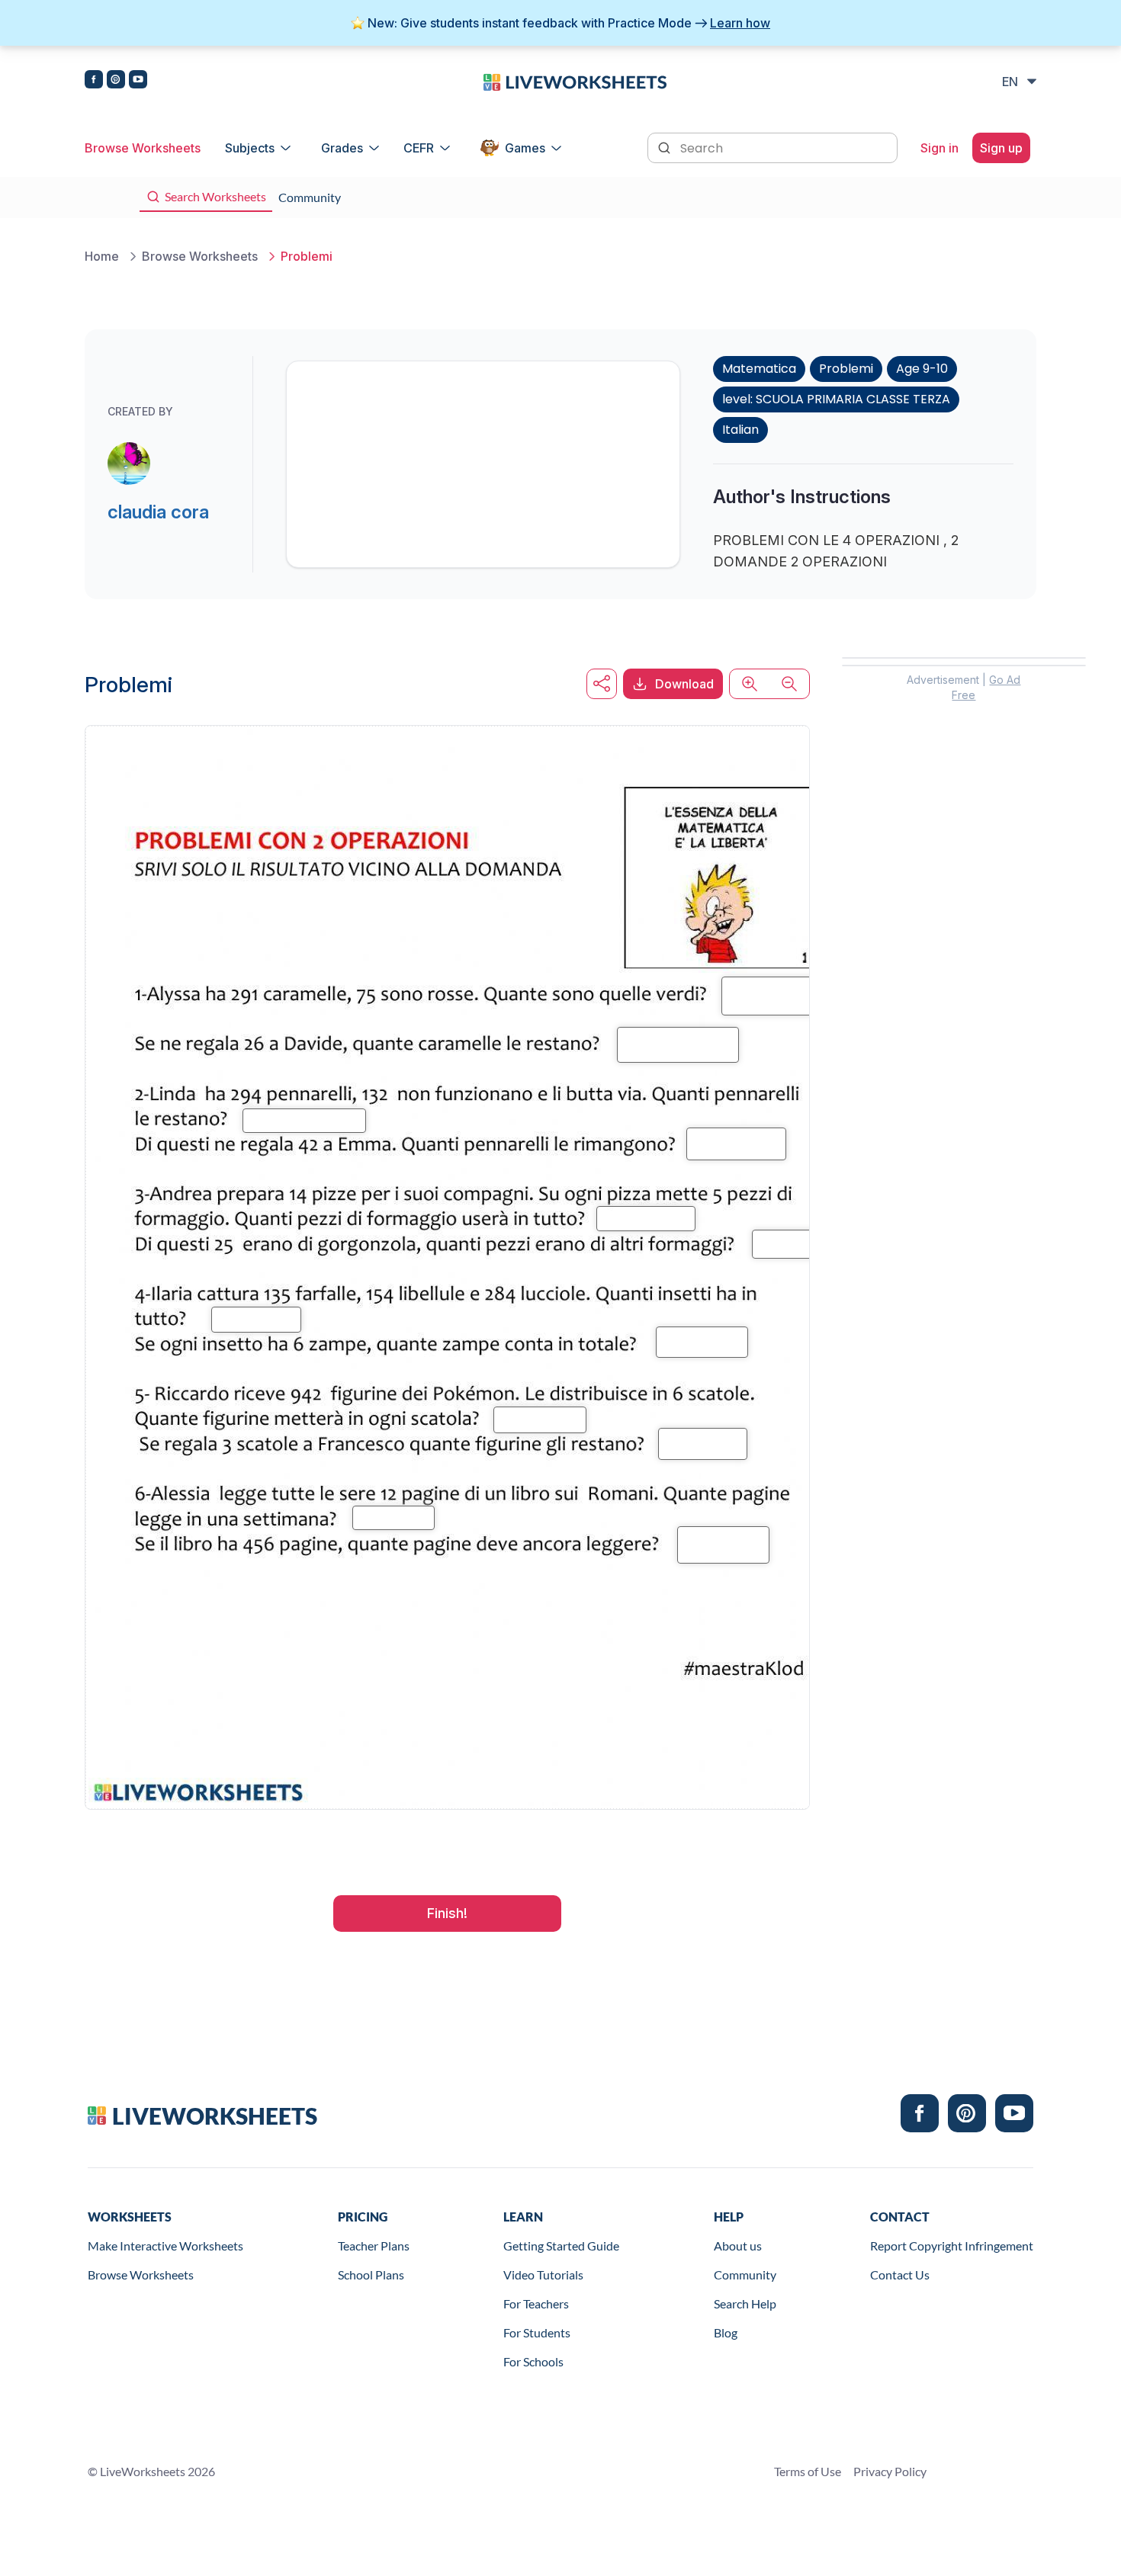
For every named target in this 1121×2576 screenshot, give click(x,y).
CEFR (419, 148)
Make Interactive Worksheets (165, 2246)
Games (525, 148)
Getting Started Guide (561, 2246)
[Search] (666, 146)
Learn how (740, 23)
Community (745, 2274)
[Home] (575, 81)
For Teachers (536, 2303)
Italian (740, 430)
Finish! (447, 1913)
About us (738, 2246)
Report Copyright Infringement (952, 2246)
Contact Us (900, 2274)
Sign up (1001, 148)
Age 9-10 (922, 369)
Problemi (846, 369)
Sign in (940, 148)
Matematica (759, 369)
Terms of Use (808, 2471)
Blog (726, 2332)
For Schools (533, 2361)
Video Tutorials (543, 2274)
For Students (537, 2332)
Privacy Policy (890, 2471)
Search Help (745, 2303)
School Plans (371, 2274)
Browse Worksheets (143, 148)
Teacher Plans (374, 2246)
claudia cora (158, 512)
